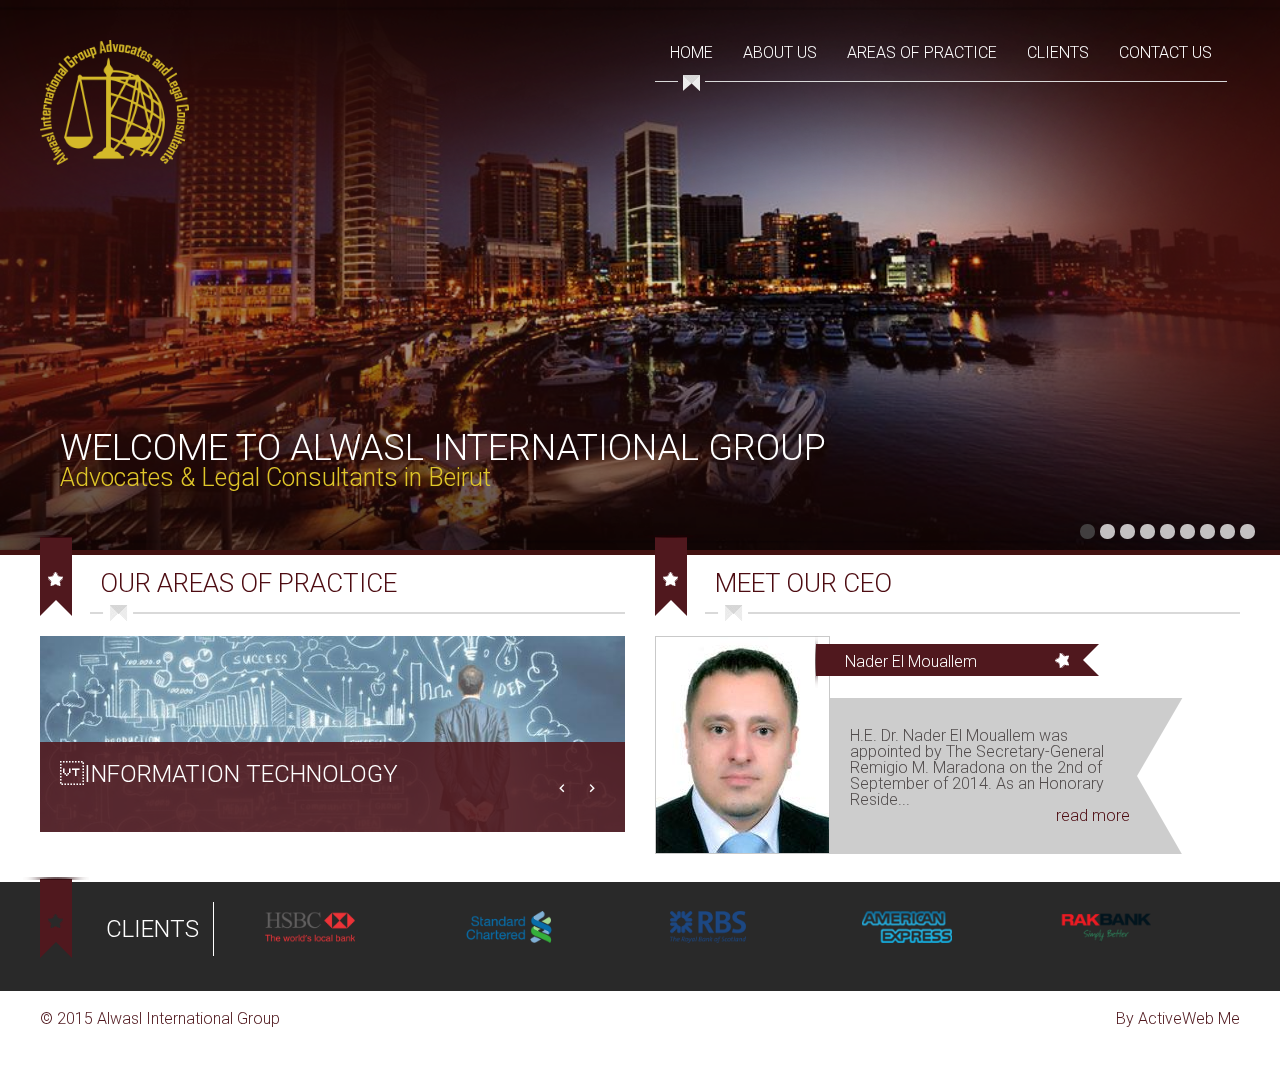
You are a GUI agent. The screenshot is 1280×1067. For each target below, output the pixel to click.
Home (691, 52)
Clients (1058, 52)
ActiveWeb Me (1189, 1018)
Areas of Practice (922, 52)
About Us (780, 52)
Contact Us (1165, 52)
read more (1093, 815)
